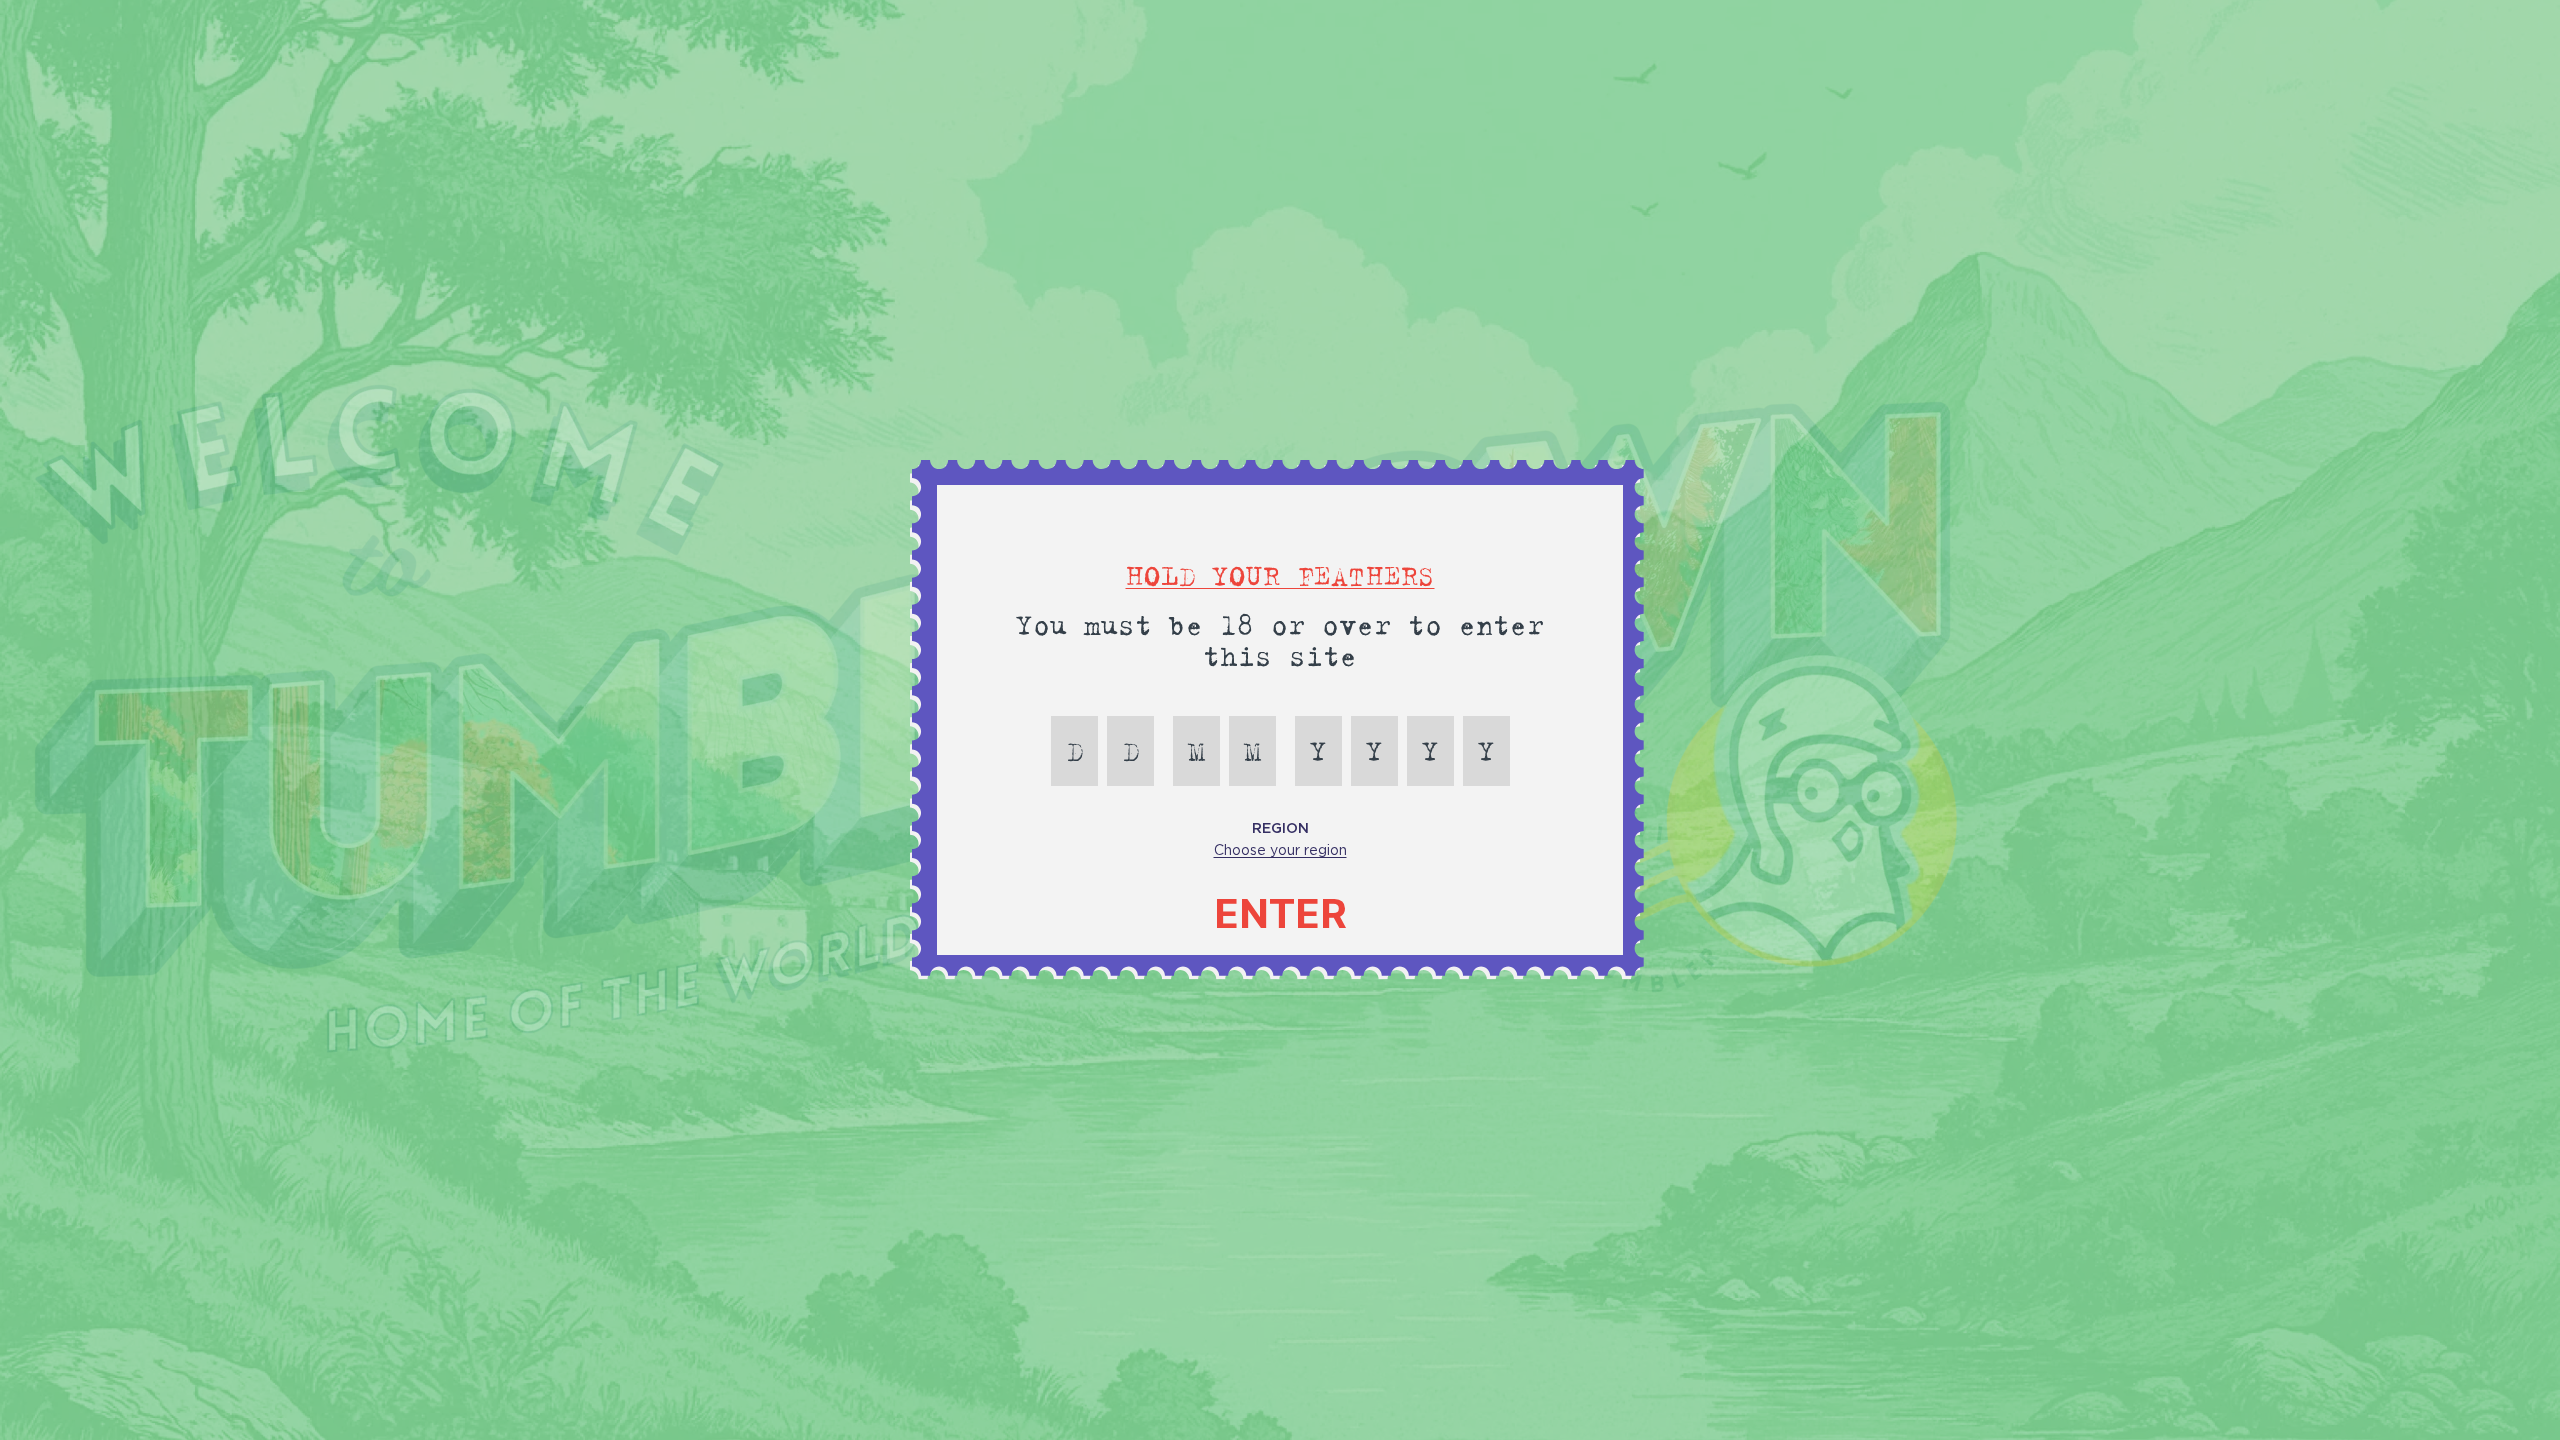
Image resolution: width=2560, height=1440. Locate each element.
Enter (1280, 914)
